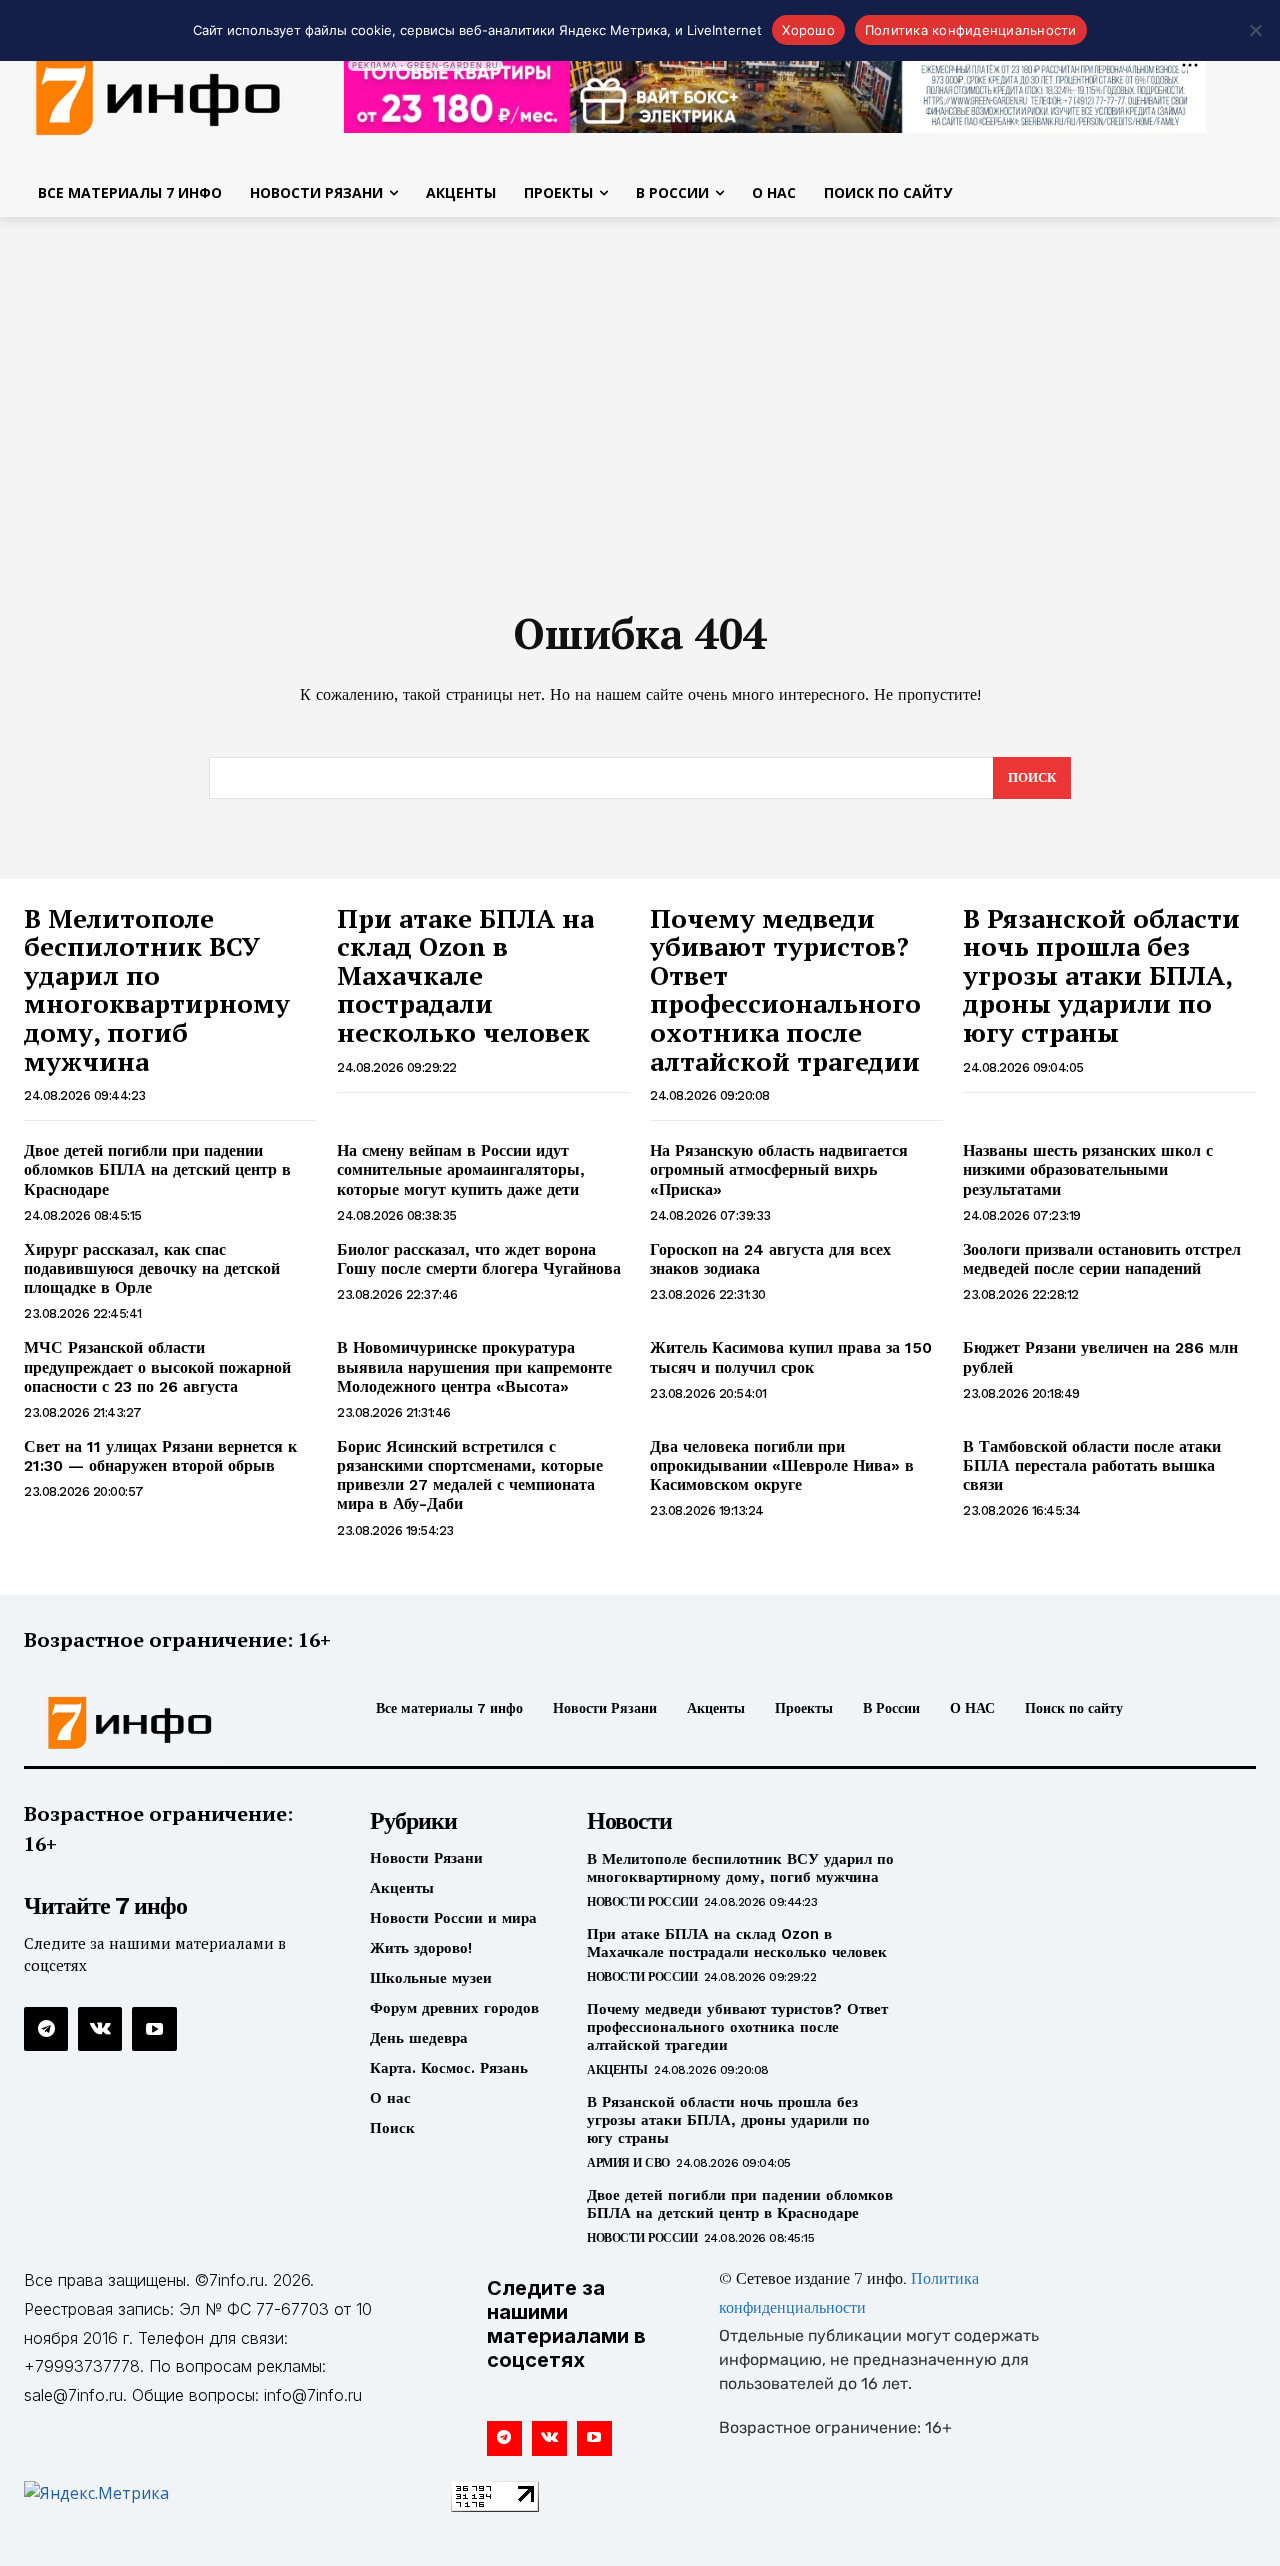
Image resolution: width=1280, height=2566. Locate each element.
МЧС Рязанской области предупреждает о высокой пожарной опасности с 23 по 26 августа (157, 1366)
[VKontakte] (100, 2029)
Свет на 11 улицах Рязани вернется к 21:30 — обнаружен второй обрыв (160, 1456)
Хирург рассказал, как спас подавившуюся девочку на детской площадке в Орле (152, 1268)
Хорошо (808, 30)
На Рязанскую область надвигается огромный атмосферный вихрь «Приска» (779, 1169)
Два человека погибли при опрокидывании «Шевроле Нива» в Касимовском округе (782, 1465)
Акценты (617, 2070)
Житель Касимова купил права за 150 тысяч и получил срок (791, 1357)
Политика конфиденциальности (971, 30)
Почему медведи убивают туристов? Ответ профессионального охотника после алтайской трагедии (785, 989)
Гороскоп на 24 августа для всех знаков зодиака (770, 1259)
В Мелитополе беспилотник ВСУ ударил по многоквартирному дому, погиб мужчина (157, 989)
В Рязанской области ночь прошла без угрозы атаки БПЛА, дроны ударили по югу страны (1101, 975)
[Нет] (1255, 30)
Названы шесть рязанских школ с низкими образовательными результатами (1088, 1169)
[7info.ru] (168, 1723)
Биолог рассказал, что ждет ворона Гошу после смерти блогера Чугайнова (479, 1259)
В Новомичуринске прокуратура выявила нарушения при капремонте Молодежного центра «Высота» (474, 1366)
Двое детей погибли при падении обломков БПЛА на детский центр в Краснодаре (157, 1169)
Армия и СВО (628, 2163)
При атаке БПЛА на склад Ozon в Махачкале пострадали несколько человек (465, 975)
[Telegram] (46, 2029)
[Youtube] (154, 2029)
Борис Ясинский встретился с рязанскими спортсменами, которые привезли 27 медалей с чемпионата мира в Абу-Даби (470, 1475)
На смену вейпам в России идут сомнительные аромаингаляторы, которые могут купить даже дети (461, 1169)
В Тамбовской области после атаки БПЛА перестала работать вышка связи (1092, 1465)
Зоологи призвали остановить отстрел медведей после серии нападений (1102, 1259)
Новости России (642, 1902)
